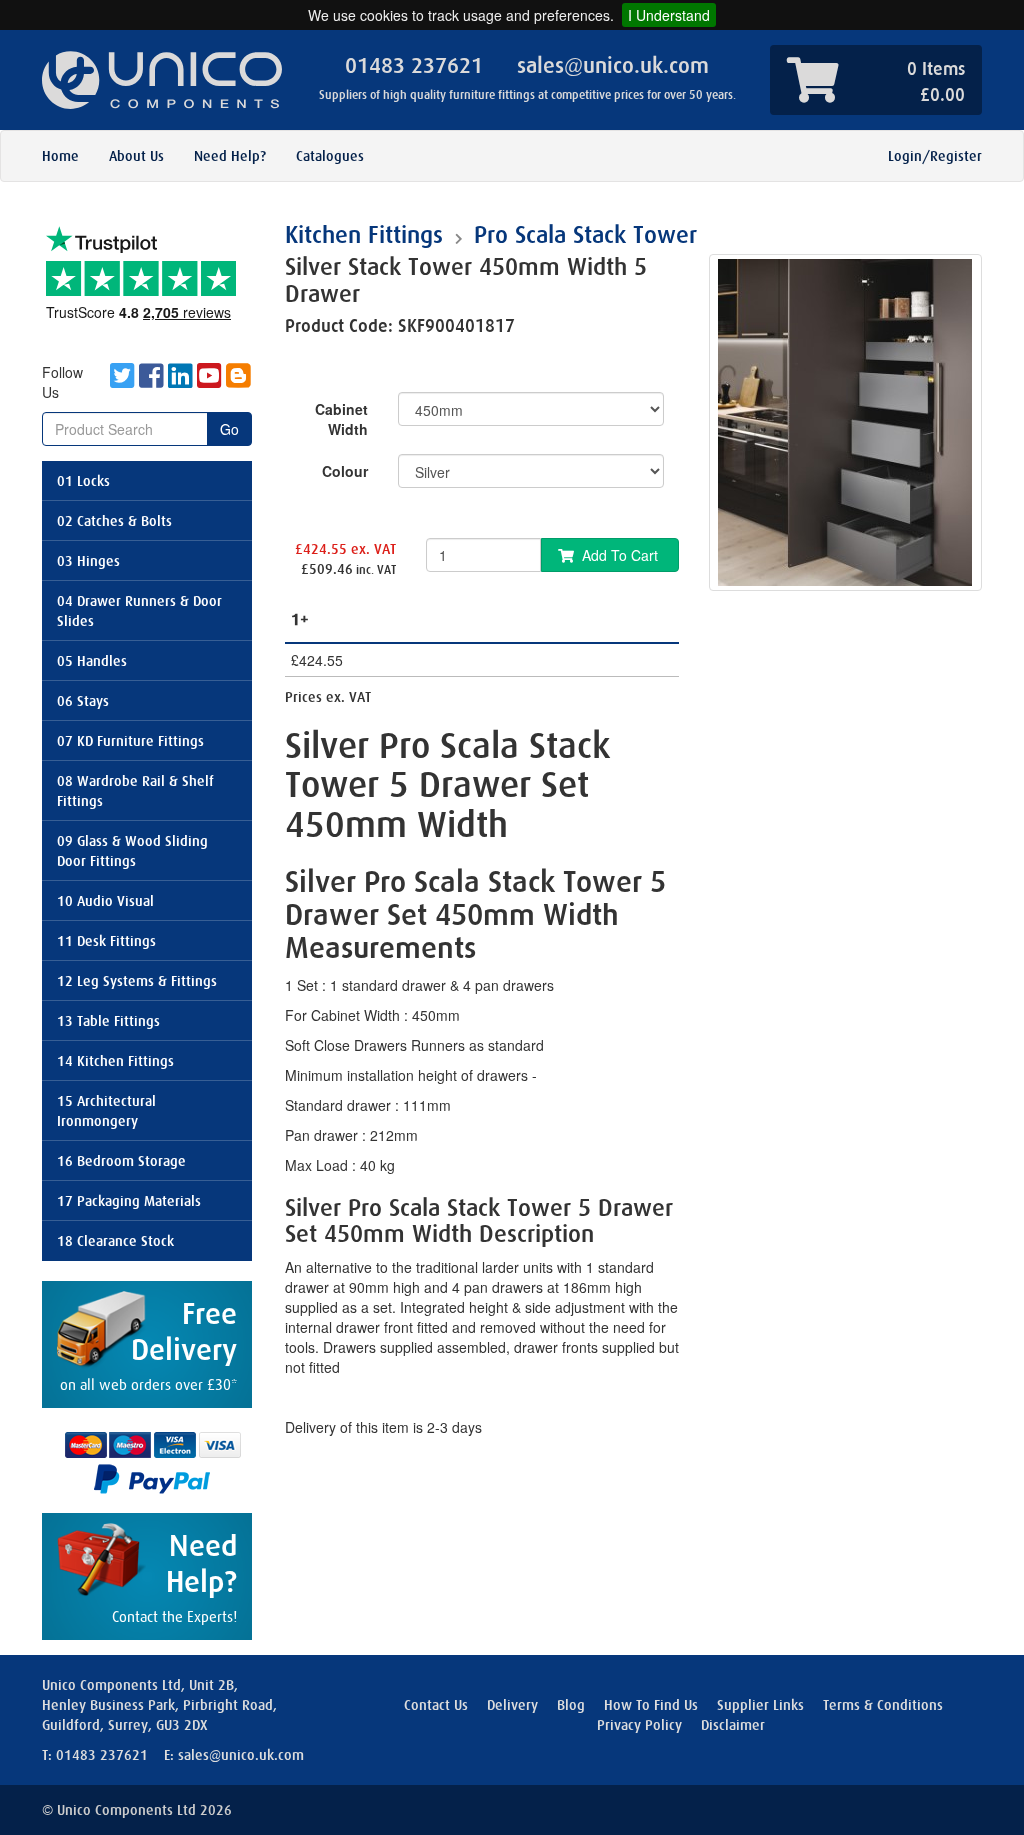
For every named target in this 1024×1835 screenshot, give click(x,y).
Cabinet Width (341, 419)
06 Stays (83, 701)
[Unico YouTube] (209, 382)
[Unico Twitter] (122, 382)
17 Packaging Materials (129, 1201)
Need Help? (230, 156)
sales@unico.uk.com (613, 65)
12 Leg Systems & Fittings (137, 981)
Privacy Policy (639, 1725)
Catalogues (330, 156)
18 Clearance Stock (115, 1241)
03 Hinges (88, 561)
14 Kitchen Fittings (115, 1061)
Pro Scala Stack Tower (585, 235)
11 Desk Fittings (106, 941)
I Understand (669, 15)
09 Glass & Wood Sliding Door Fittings (132, 851)
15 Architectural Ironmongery (106, 1111)
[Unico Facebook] (151, 382)
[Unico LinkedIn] (180, 382)
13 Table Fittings (108, 1021)
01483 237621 (414, 65)
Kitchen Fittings (364, 235)
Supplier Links (760, 1705)
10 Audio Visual (105, 901)
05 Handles (92, 661)
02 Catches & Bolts (114, 521)
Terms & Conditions (883, 1705)
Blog (571, 1705)
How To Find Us (651, 1705)
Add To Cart (620, 555)
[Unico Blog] (238, 382)
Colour (345, 471)
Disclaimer (733, 1725)
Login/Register (935, 156)
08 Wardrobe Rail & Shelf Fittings (135, 791)
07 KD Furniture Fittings (130, 741)
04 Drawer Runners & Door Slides (139, 611)
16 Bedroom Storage (121, 1161)
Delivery (512, 1705)
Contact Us (436, 1705)
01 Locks (83, 481)
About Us (136, 156)
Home (60, 156)
